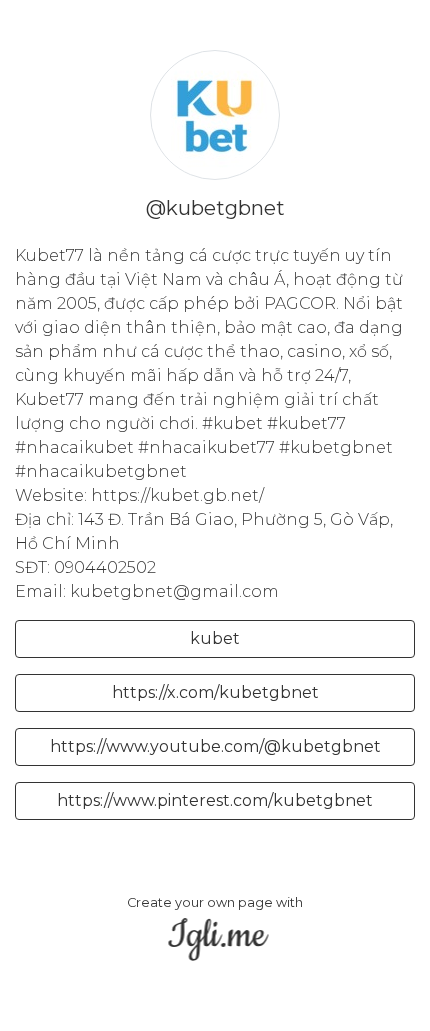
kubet (215, 638)
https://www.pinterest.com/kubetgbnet (215, 800)
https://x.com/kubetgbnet (215, 692)
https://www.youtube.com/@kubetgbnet (215, 746)
